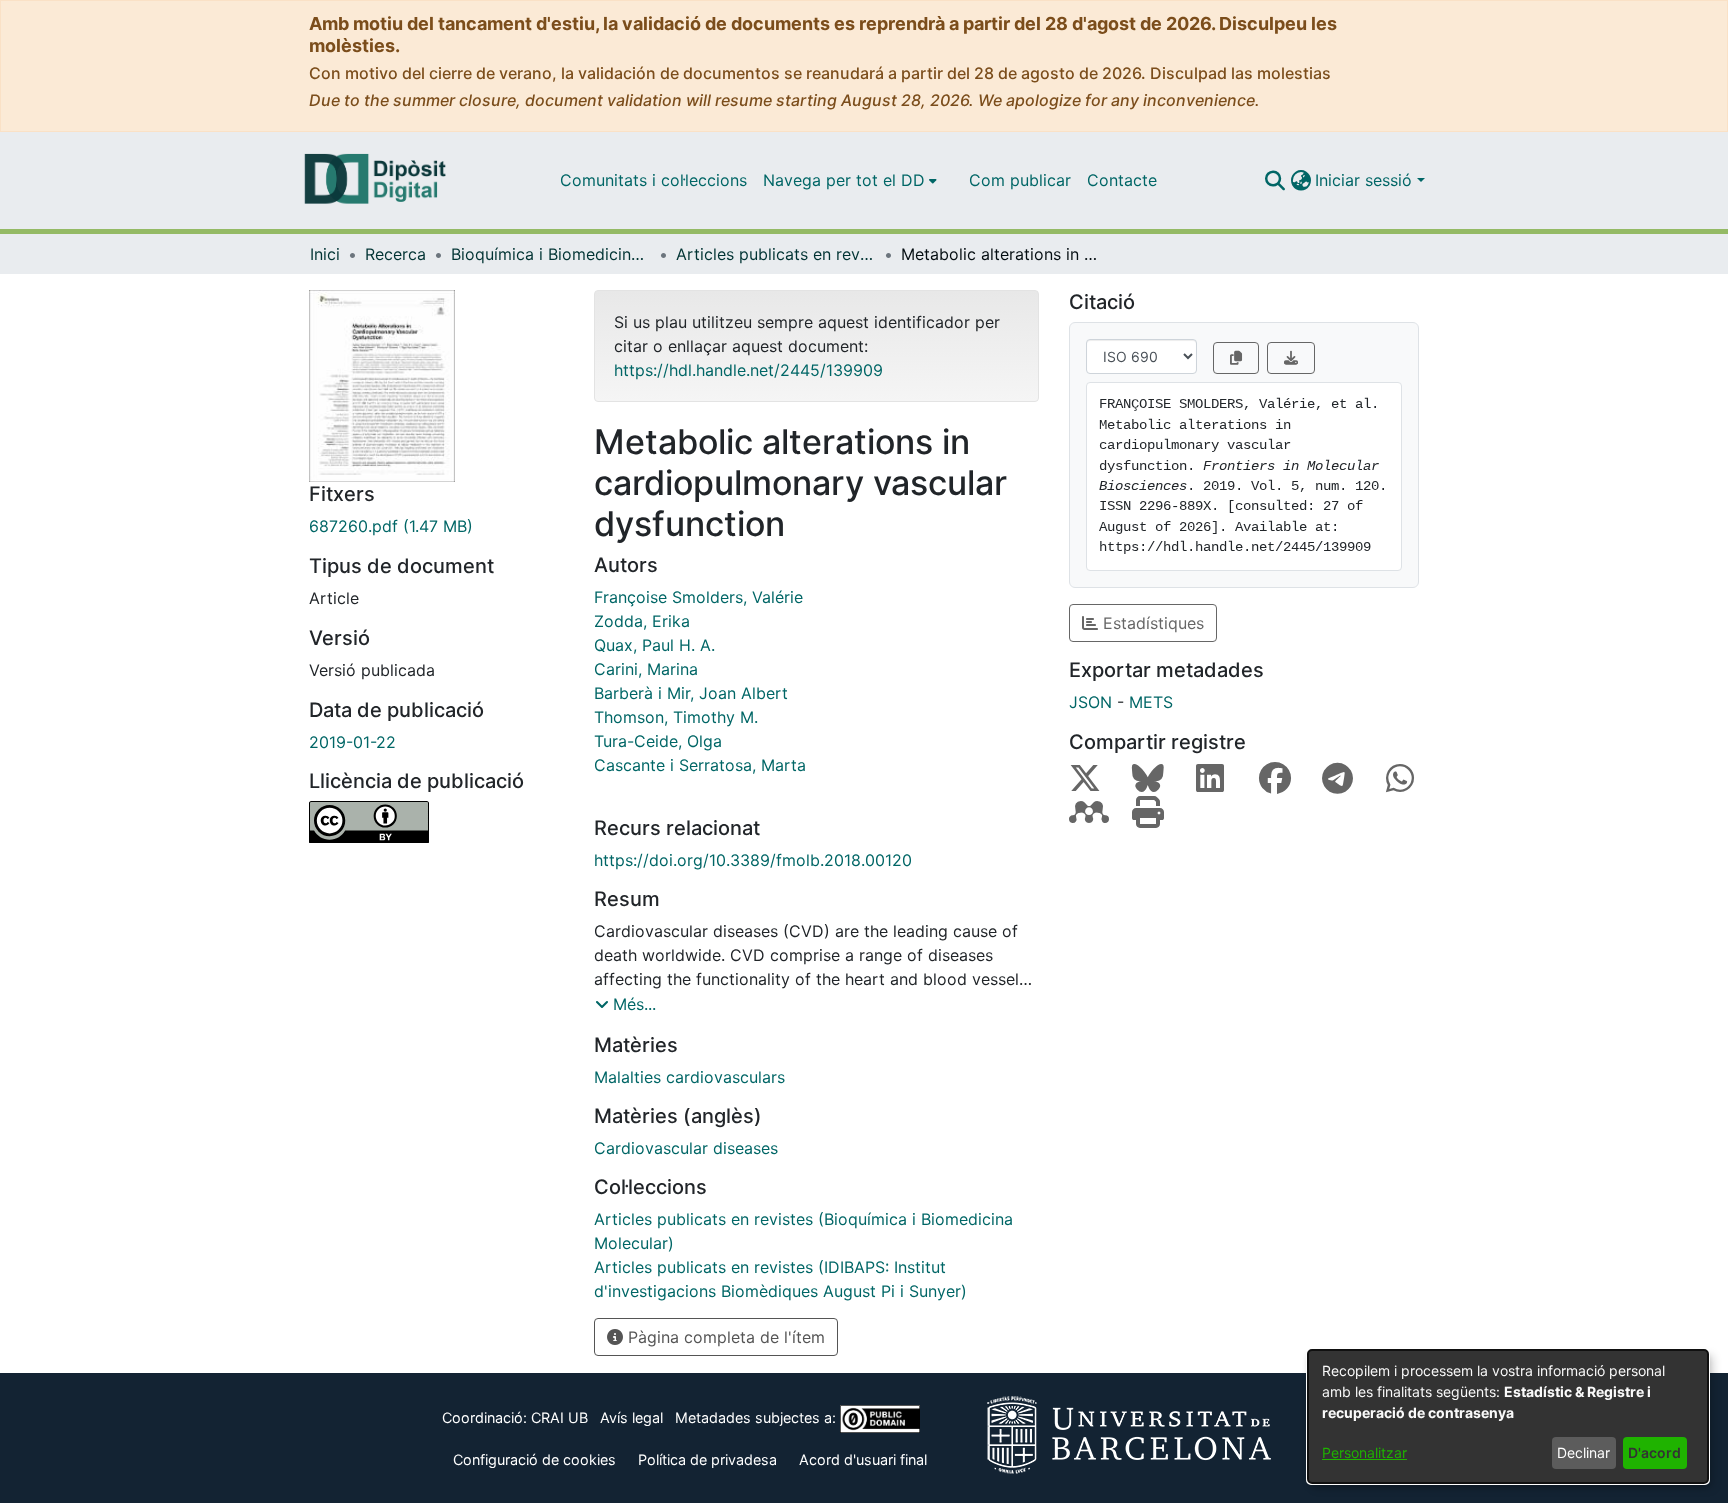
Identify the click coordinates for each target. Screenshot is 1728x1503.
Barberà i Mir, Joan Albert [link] (691, 693)
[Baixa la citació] (1291, 358)
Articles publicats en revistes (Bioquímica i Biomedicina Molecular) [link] (776, 254)
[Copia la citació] (1236, 358)
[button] (1274, 180)
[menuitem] (850, 180)
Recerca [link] (395, 254)
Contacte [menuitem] (1122, 180)
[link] (436, 526)
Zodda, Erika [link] (642, 621)
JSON (1090, 702)
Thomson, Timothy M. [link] (676, 717)
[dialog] (1508, 1416)
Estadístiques (1151, 623)
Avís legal (631, 1417)
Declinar (1583, 1452)
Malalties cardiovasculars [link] (689, 1077)
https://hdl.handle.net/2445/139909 (748, 370)
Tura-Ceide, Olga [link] (658, 741)
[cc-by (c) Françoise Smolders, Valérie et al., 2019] (436, 822)
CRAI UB (559, 1417)
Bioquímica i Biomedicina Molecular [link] (551, 254)
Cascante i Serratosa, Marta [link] (700, 765)
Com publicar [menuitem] (1020, 180)
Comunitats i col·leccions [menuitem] (653, 180)
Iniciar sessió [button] (1366, 180)
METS (1151, 702)
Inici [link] (325, 254)
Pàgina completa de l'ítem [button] (724, 1337)
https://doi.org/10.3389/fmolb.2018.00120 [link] (753, 860)
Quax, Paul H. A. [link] (654, 645)
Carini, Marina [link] (646, 669)
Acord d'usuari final (863, 1459)
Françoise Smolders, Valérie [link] (698, 597)
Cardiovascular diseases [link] (686, 1148)
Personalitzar (1364, 1452)
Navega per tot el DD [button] (844, 180)
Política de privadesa (707, 1459)
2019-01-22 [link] (352, 742)
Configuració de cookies (534, 1459)
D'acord (1654, 1452)
